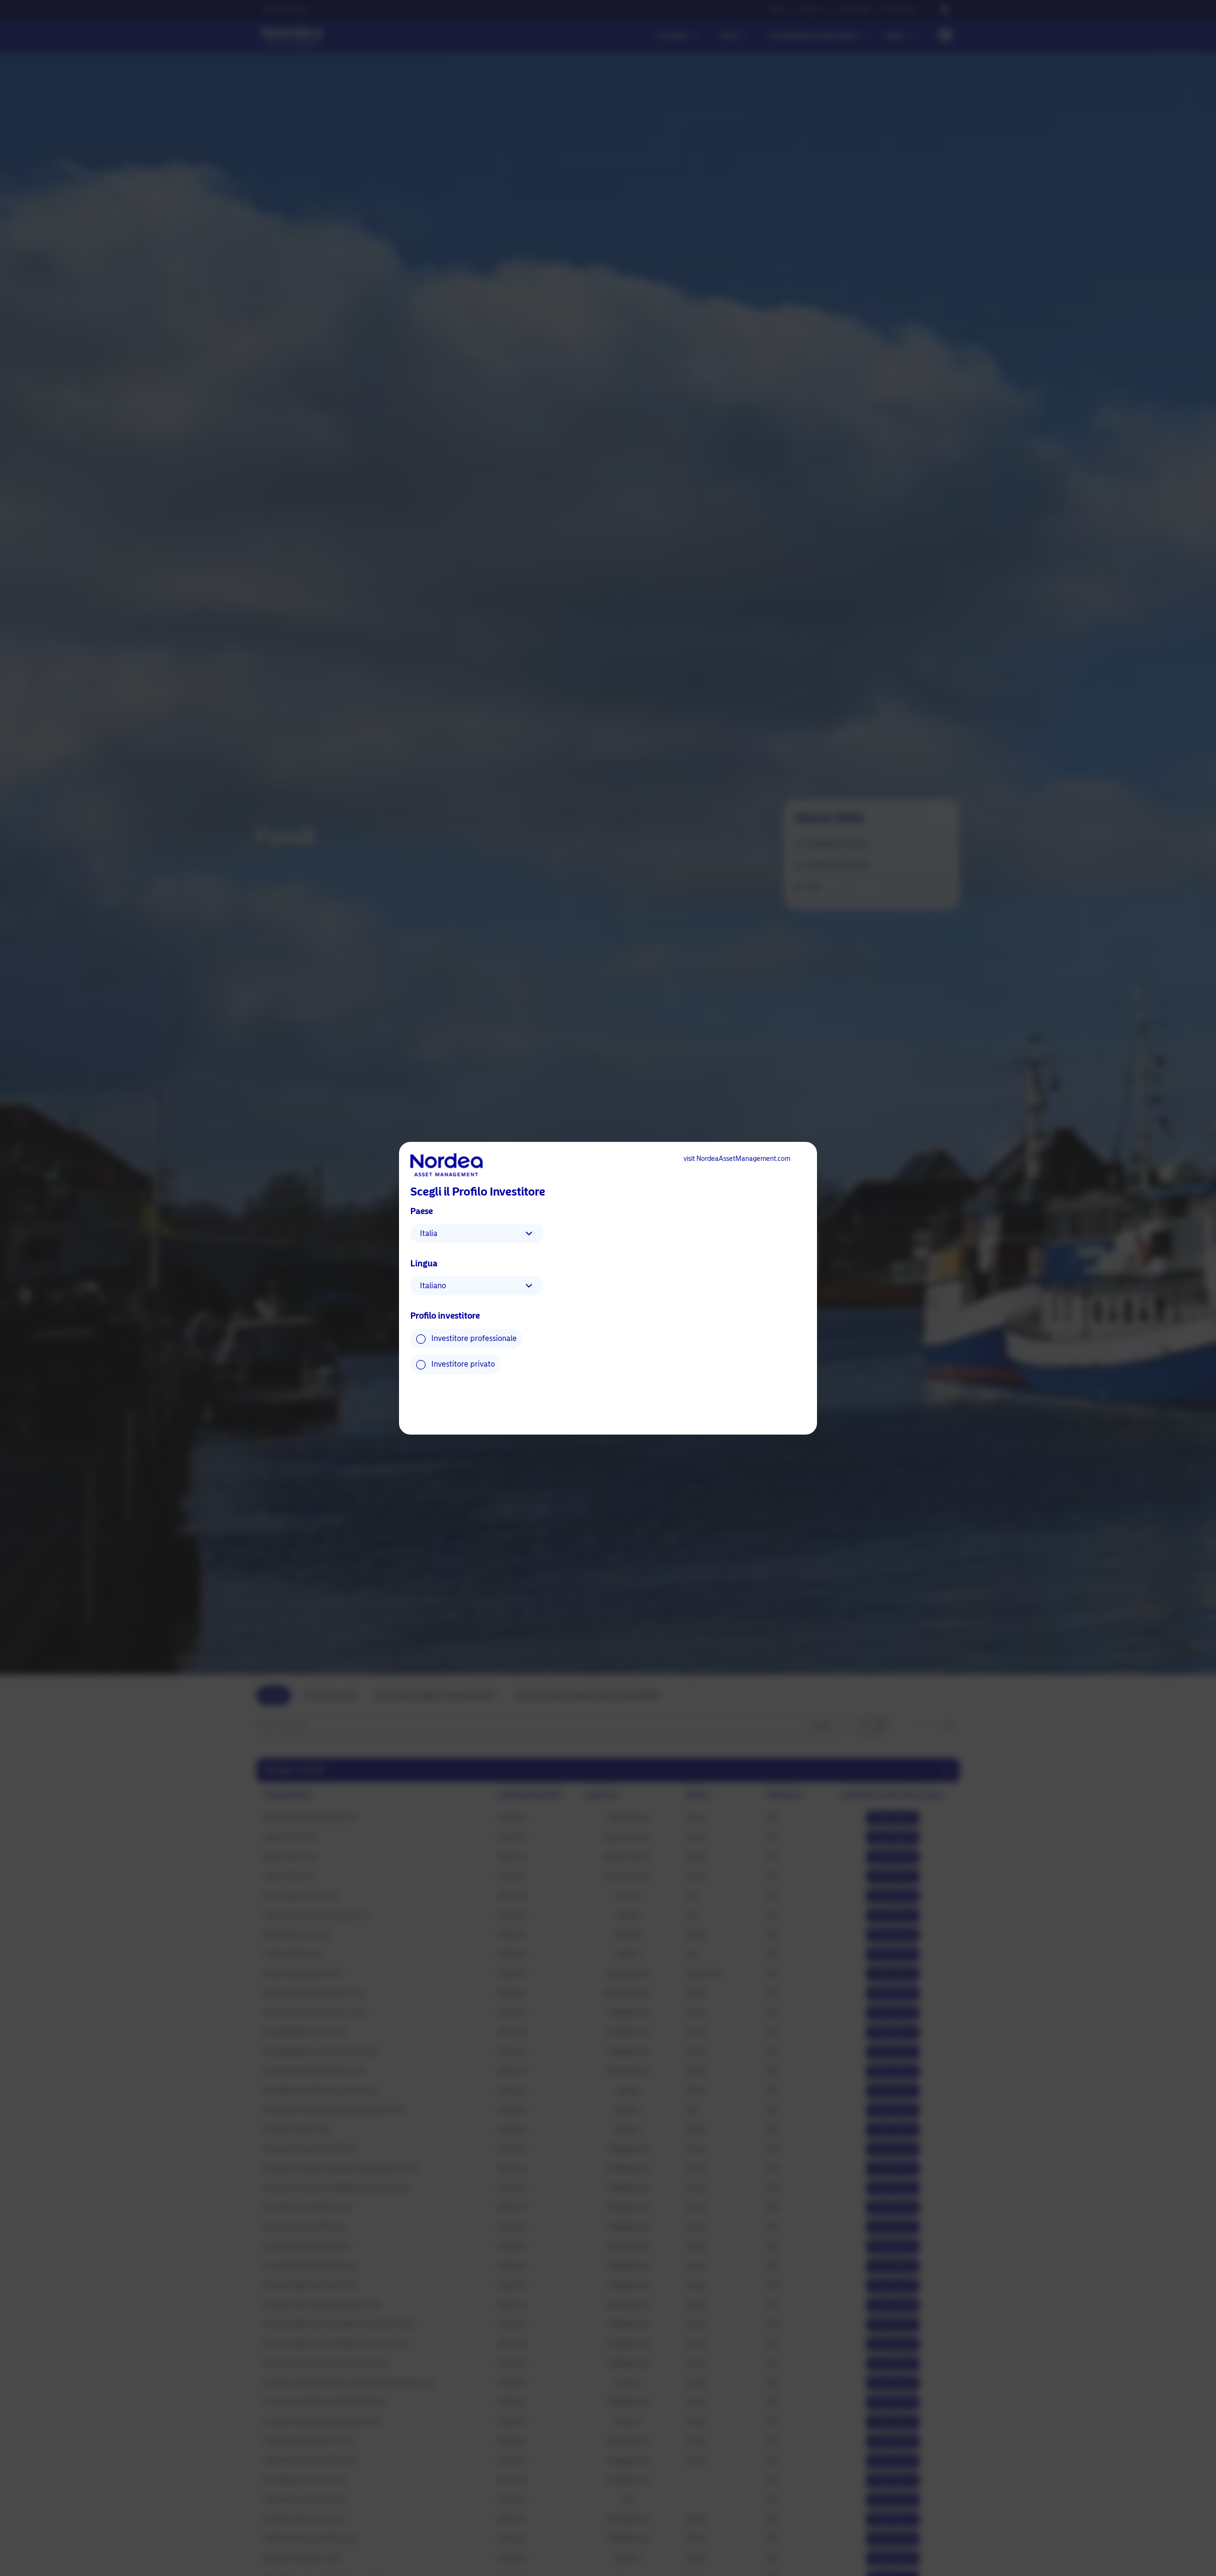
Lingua (424, 1264)
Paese (422, 1211)
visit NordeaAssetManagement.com (737, 1159)
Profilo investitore (445, 1316)
